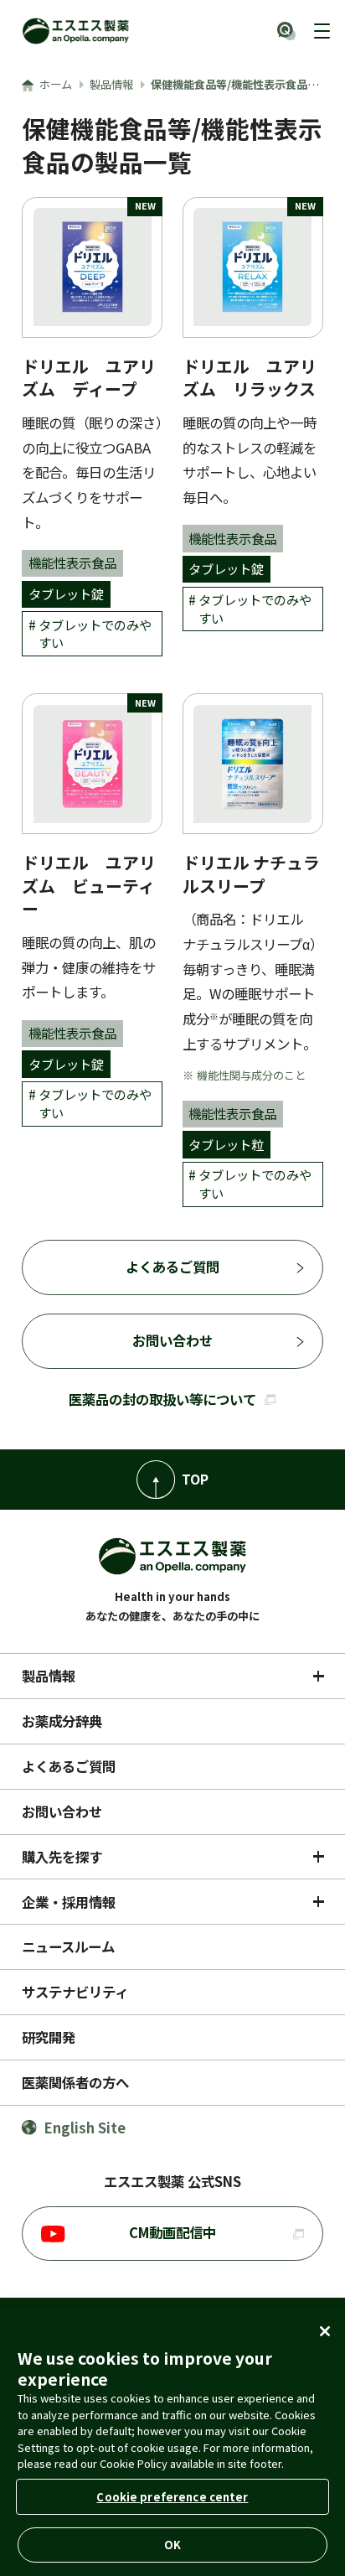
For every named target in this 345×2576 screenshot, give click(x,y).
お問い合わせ (172, 1340)
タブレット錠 (66, 593)
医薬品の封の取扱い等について (162, 1399)
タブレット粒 (226, 1144)
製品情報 (111, 84)
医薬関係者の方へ (75, 2082)
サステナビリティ (75, 1992)
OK (172, 2545)
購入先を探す (62, 1857)
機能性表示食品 (72, 562)
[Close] (325, 2331)
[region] (172, 2442)
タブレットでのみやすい (95, 634)
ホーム (56, 84)
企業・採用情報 (69, 1902)
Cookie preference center (172, 2497)
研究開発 (49, 2037)
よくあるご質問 (172, 1267)
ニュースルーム (68, 1946)
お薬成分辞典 (62, 1721)
